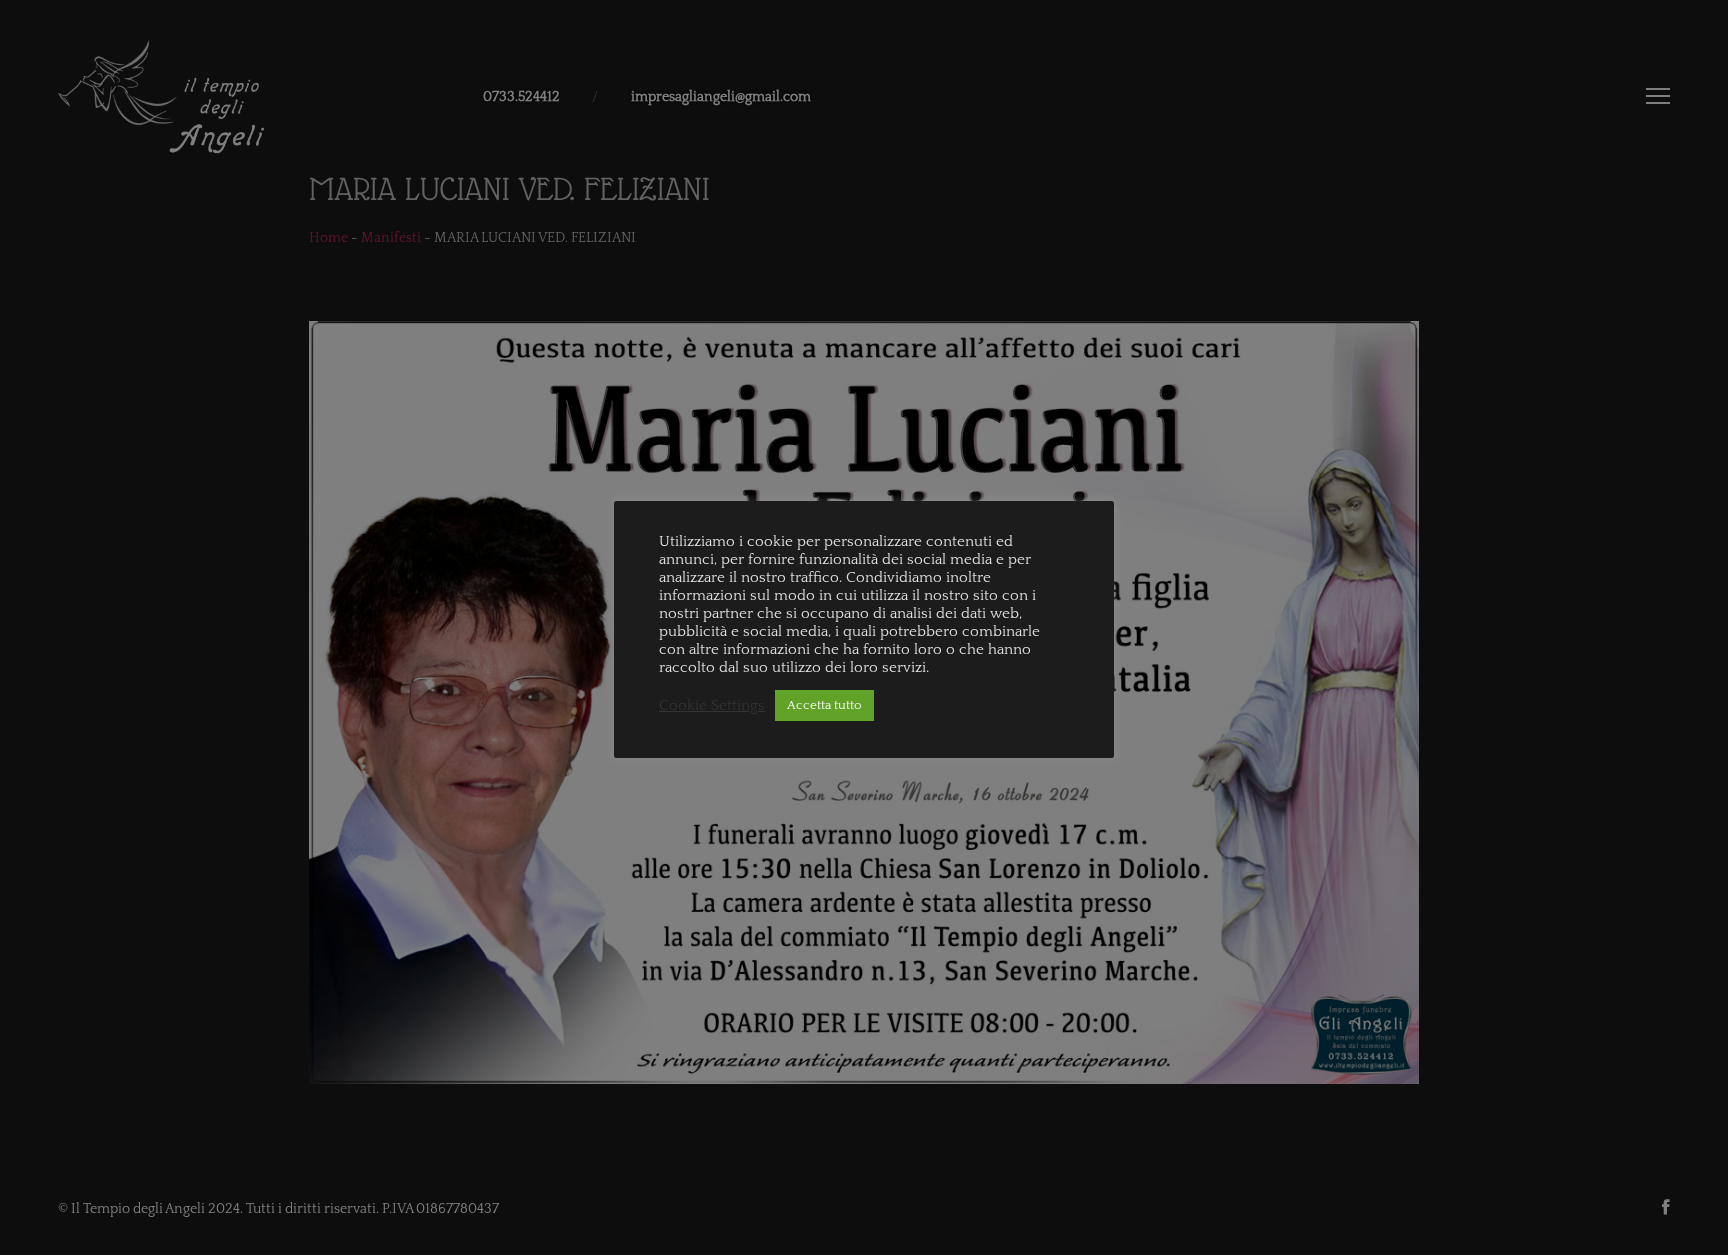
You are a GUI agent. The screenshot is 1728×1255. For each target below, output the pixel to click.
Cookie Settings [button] (712, 706)
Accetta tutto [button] (824, 705)
